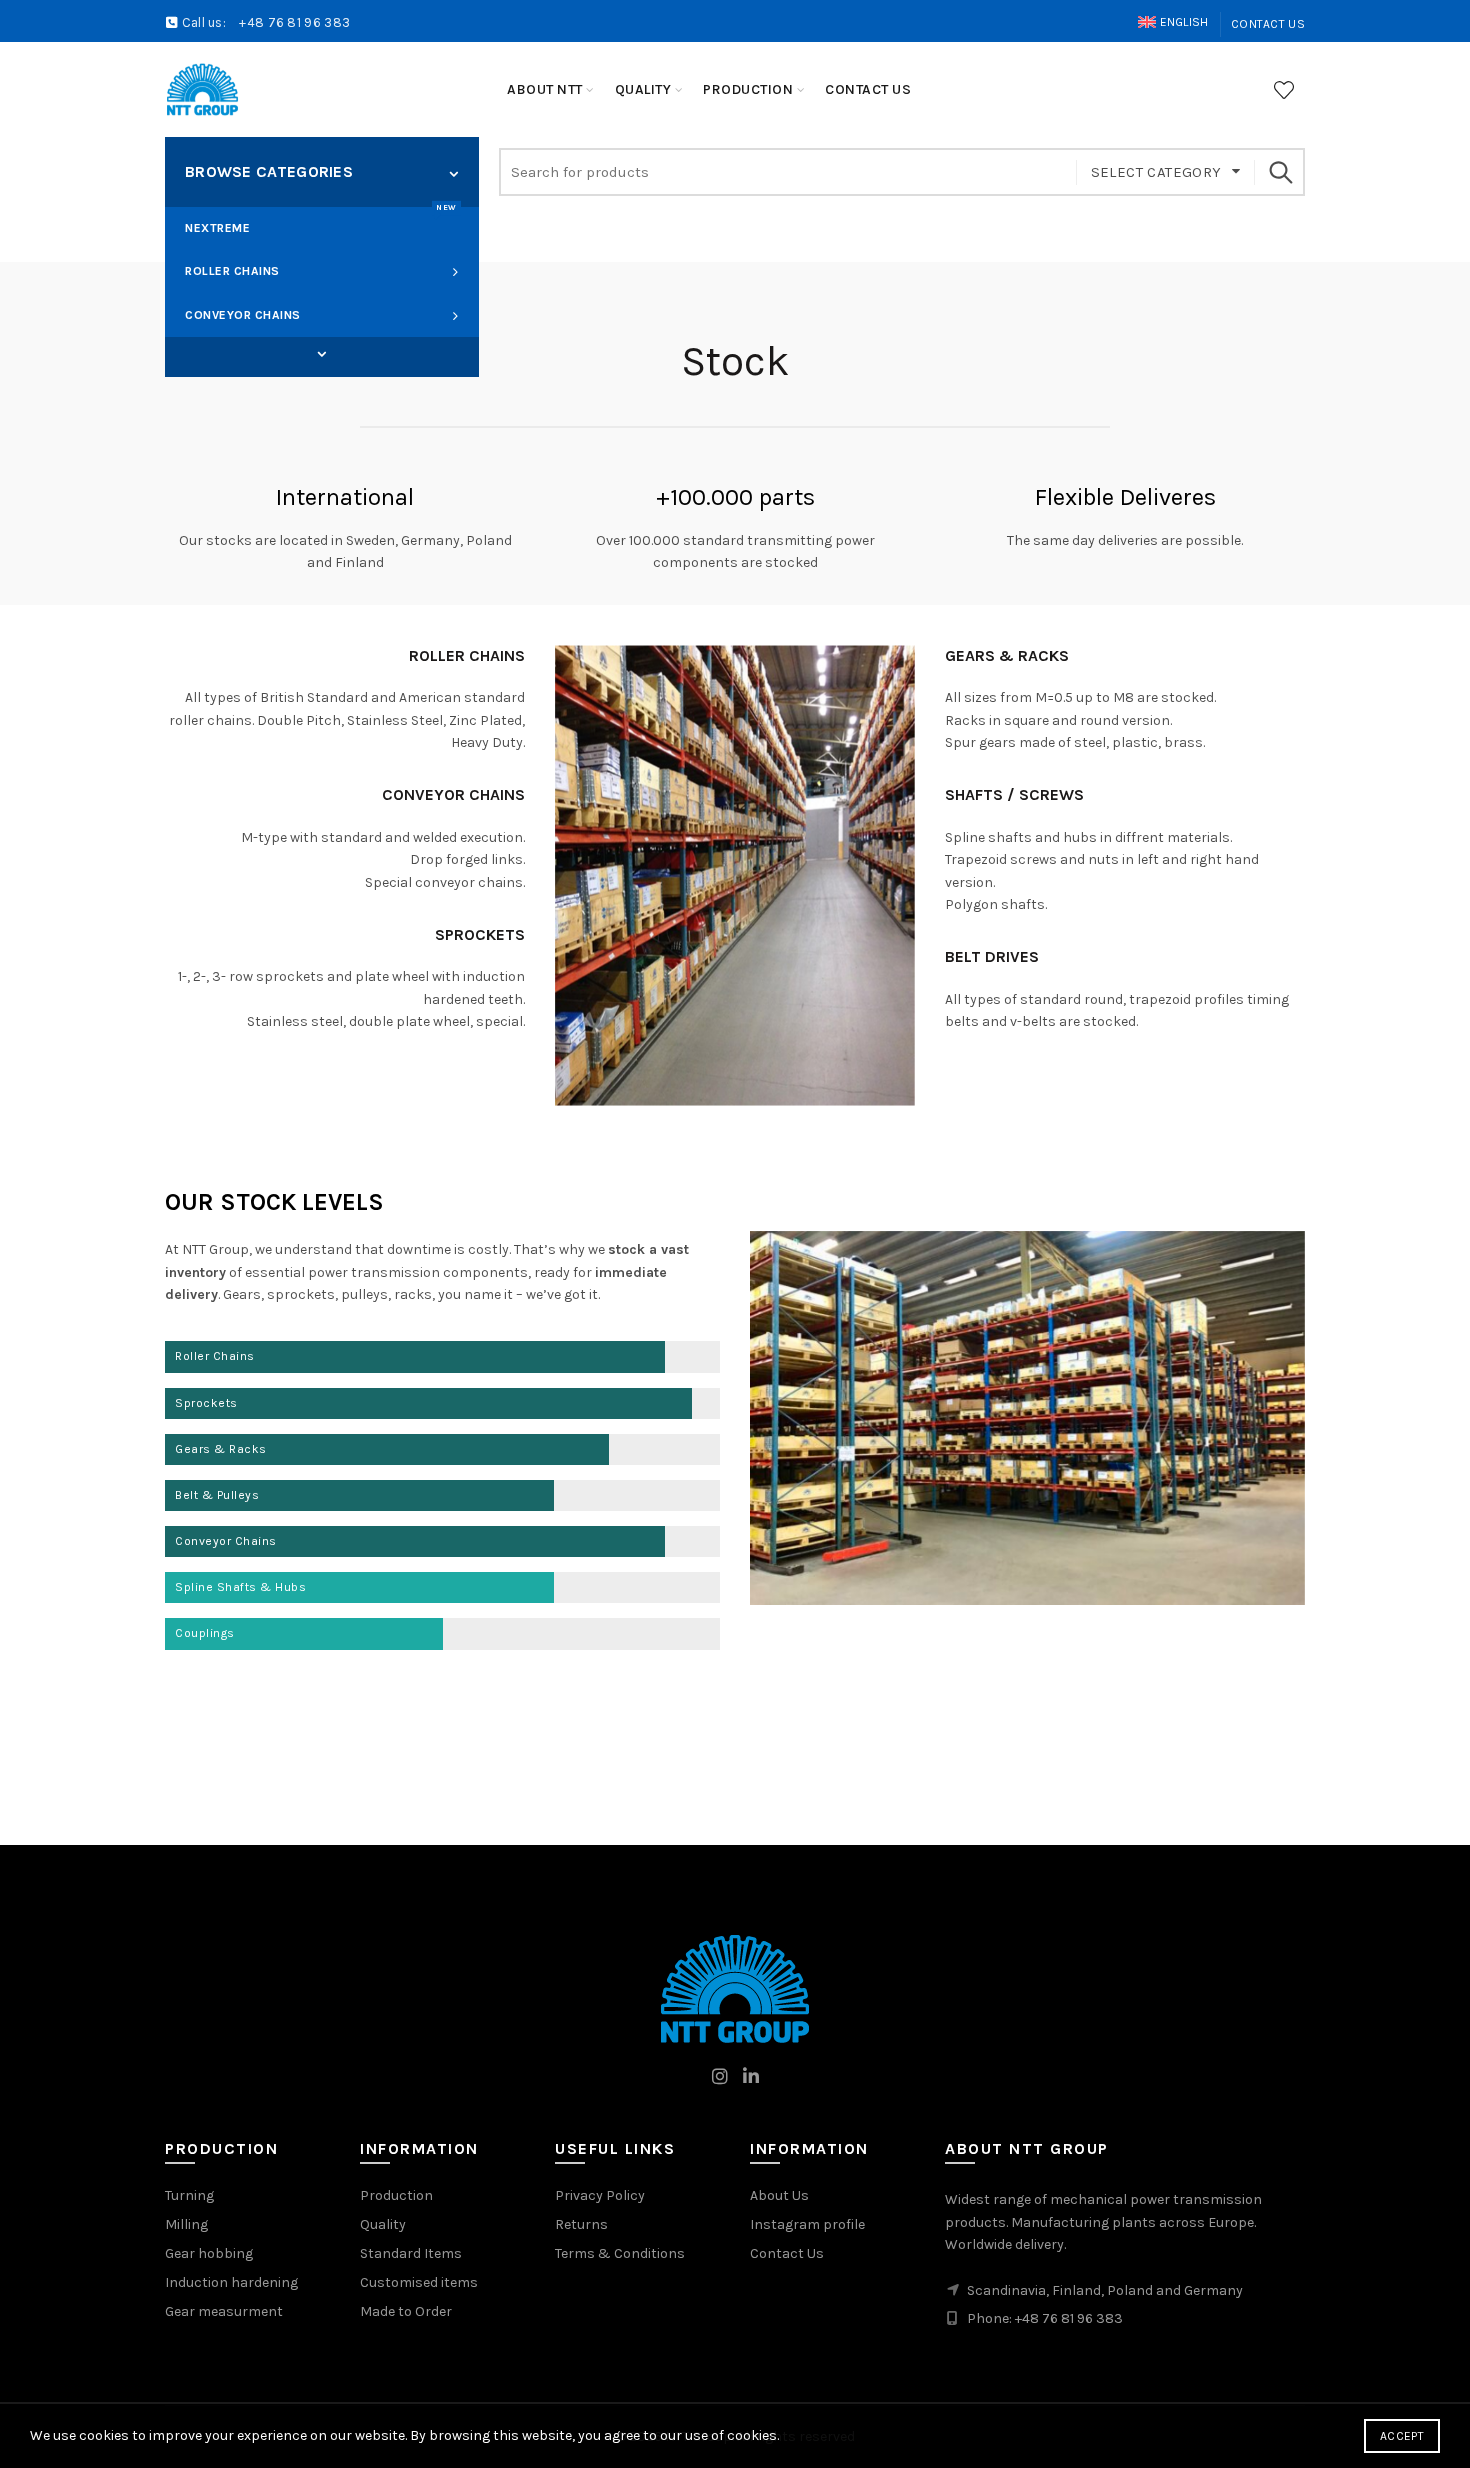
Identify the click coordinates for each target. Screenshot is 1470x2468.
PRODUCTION (748, 89)
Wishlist (1284, 90)
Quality (383, 2224)
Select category (1156, 172)
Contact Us (1268, 24)
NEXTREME (321, 221)
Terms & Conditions (620, 2253)
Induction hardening (231, 2282)
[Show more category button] (322, 355)
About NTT (545, 89)
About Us (779, 2195)
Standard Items (411, 2253)
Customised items (419, 2282)
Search (1280, 172)
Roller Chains (232, 271)
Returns (581, 2224)
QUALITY (643, 89)
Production (396, 2195)
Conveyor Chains (243, 315)
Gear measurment (224, 2311)
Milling (186, 2224)
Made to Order (406, 2311)
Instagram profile (807, 2224)
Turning (189, 2195)
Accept (1402, 2436)
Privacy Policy (600, 2195)
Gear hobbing (209, 2253)
